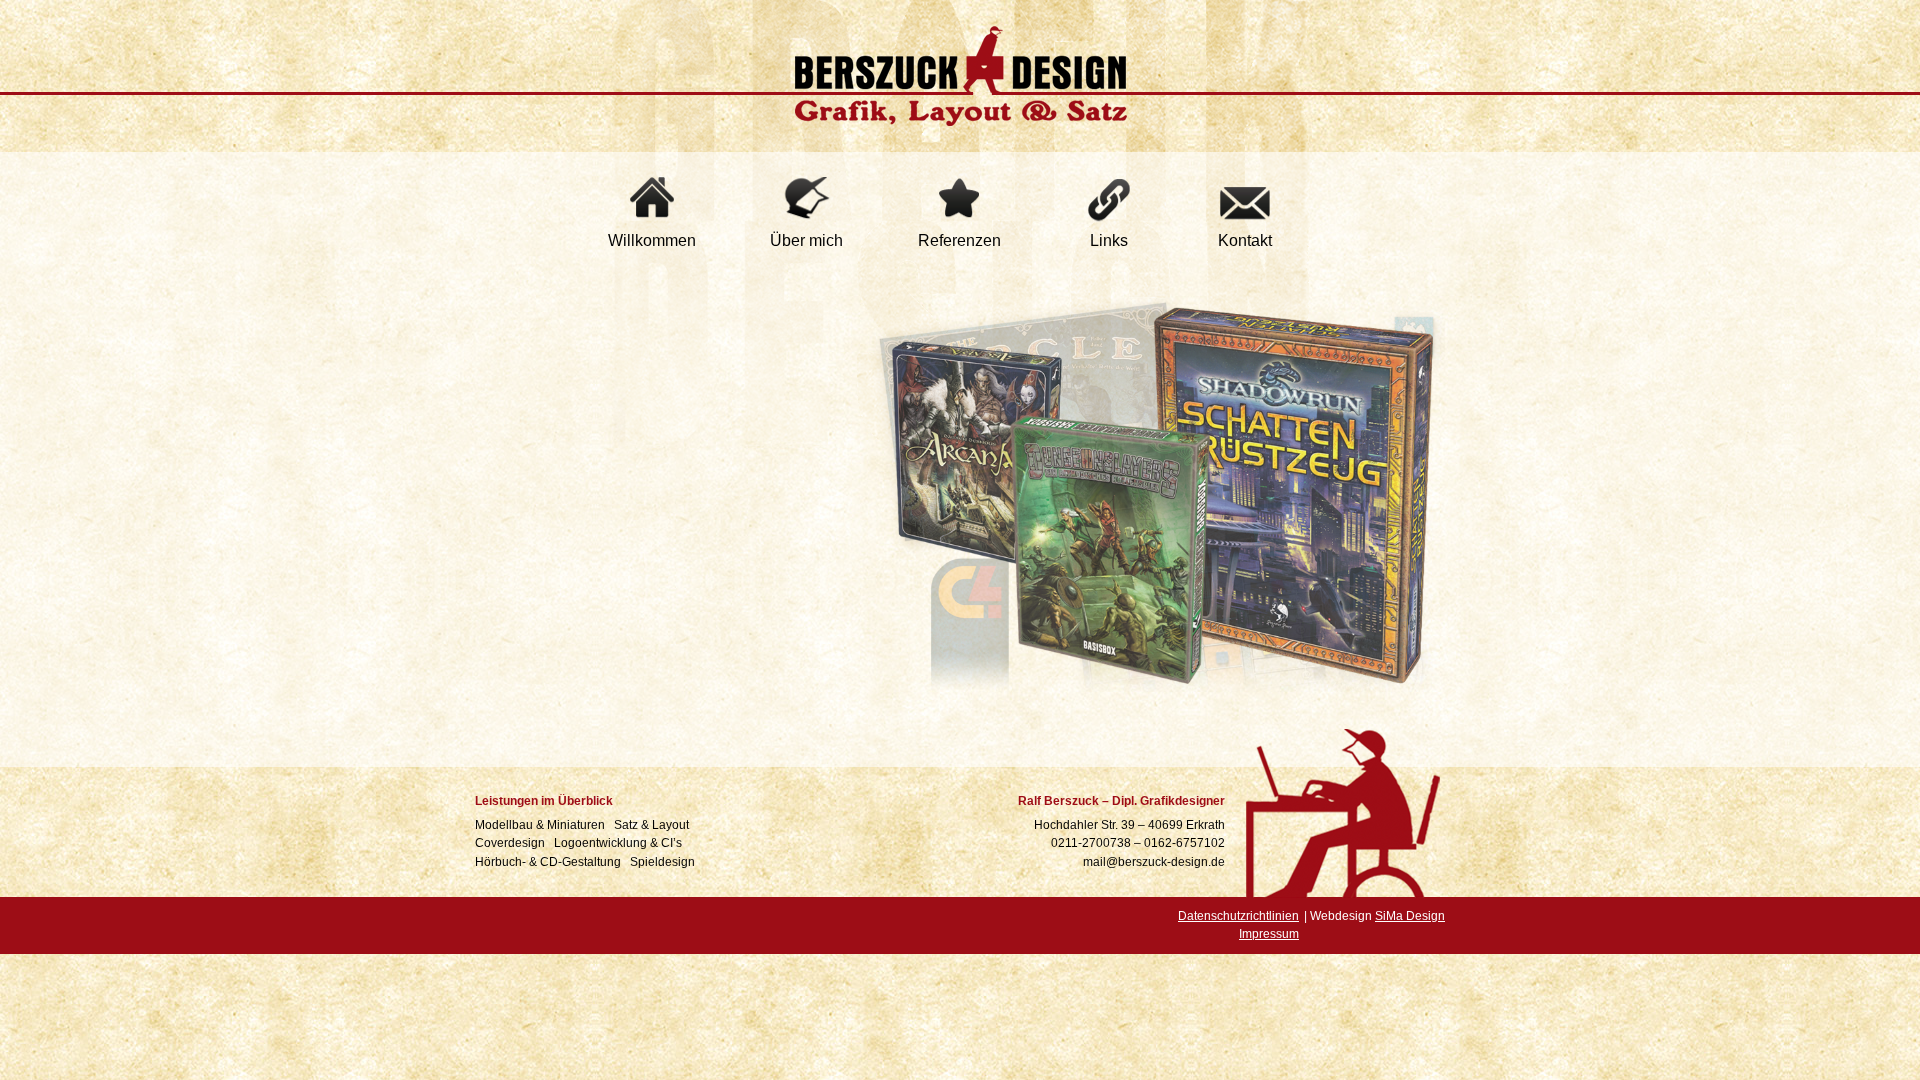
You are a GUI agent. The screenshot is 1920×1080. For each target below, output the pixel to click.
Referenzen (959, 240)
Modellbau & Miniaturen (541, 825)
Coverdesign (511, 843)
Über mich (806, 240)
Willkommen (652, 240)
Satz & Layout (653, 825)
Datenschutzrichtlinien (1238, 916)
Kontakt (1245, 240)
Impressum (1269, 934)
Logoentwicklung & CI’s (619, 843)
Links (1109, 240)
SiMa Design (1410, 916)
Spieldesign (664, 862)
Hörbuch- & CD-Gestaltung (549, 862)
